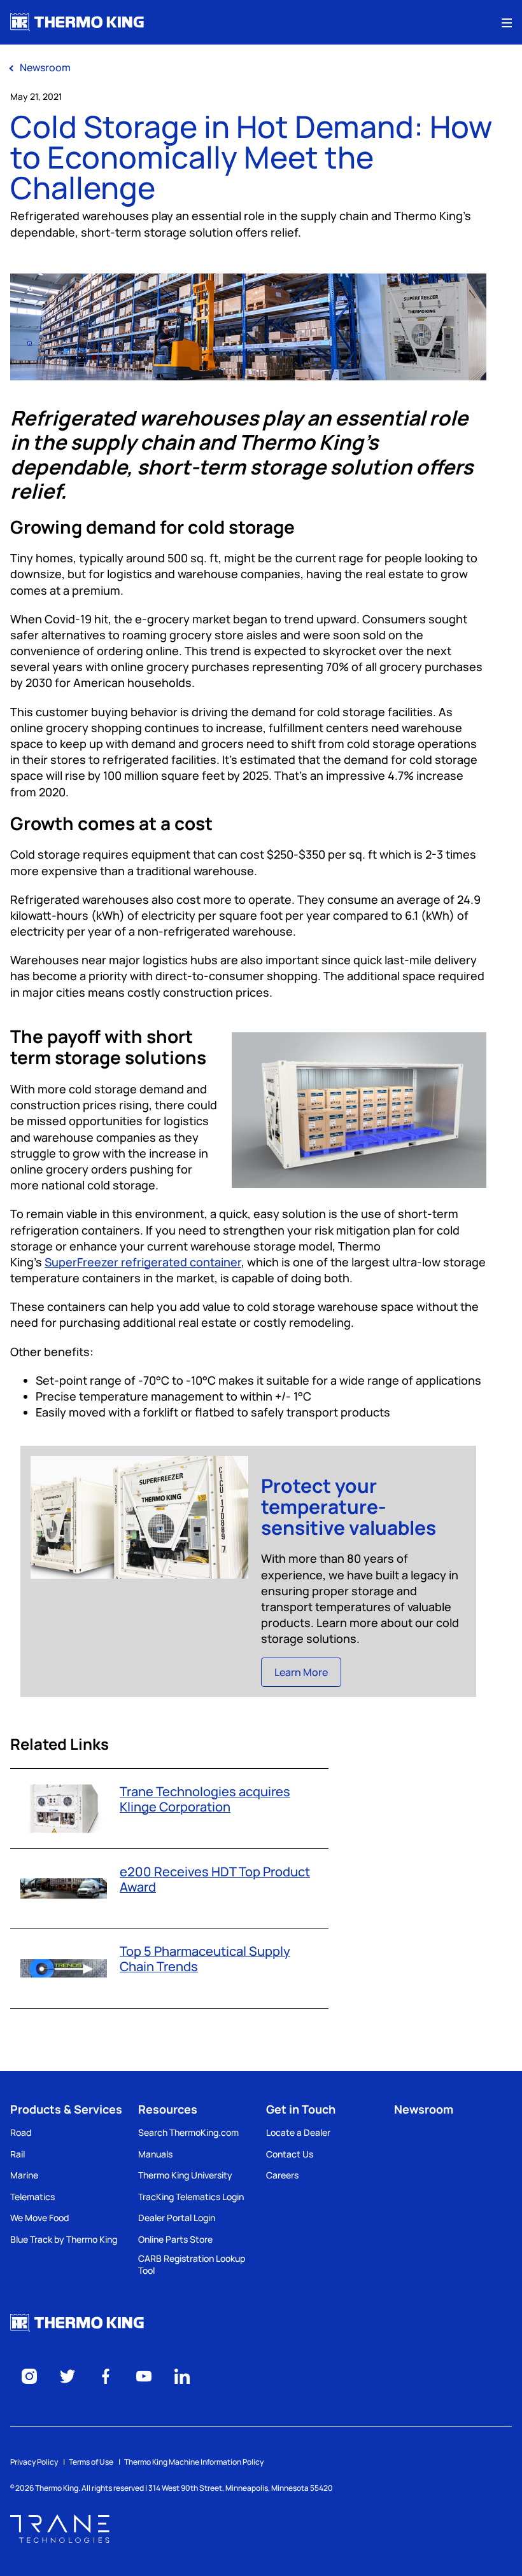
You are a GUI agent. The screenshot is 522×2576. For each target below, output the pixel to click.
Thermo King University (185, 2175)
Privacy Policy (34, 2462)
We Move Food (39, 2218)
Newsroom (424, 2109)
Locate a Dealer (298, 2132)
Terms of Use (91, 2462)
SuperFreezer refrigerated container (143, 1262)
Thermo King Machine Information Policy (194, 2462)
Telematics (32, 2197)
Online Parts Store (175, 2239)
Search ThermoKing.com (188, 2132)
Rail (18, 2154)
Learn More (301, 1672)
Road (21, 2132)
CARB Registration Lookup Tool (192, 2265)
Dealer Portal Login (177, 2218)
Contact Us (290, 2154)
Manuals (155, 2154)
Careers (282, 2175)
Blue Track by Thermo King (64, 2239)
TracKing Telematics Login (191, 2197)
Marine (24, 2175)
